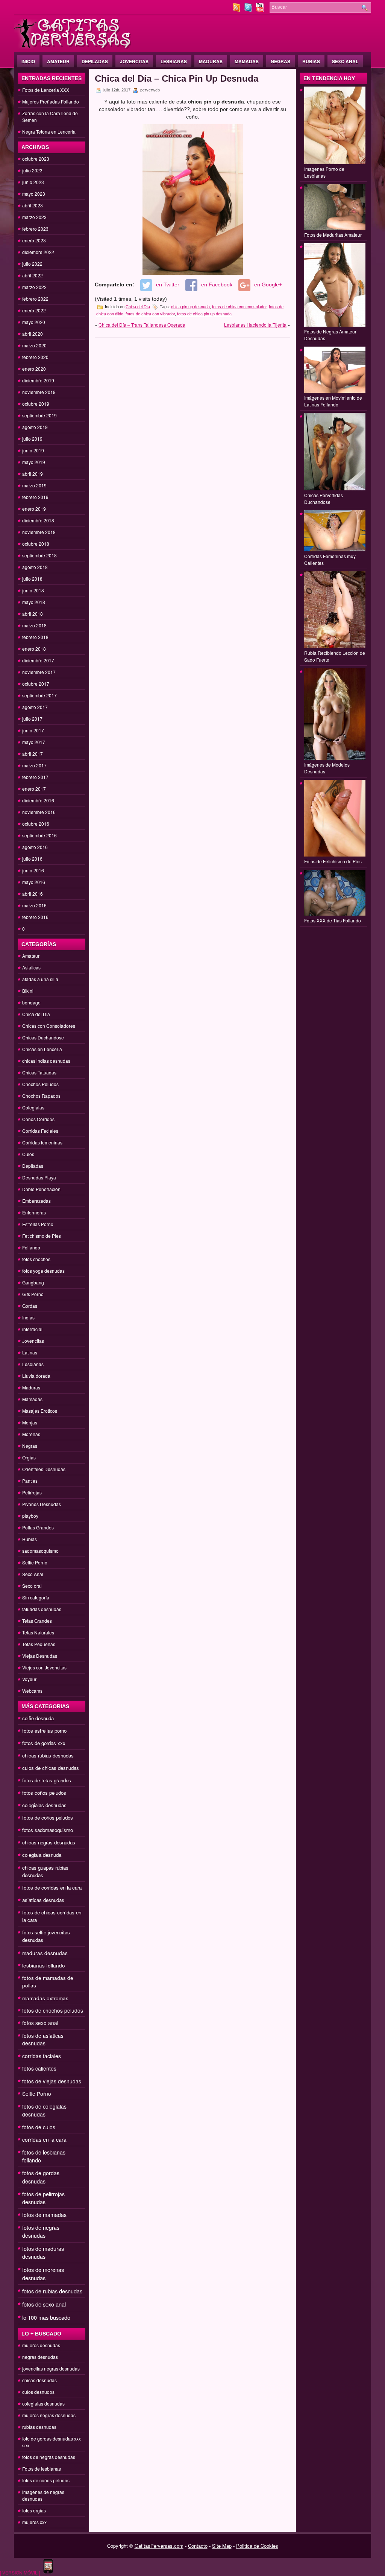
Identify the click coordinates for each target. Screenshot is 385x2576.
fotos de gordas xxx (44, 1743)
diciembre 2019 (38, 380)
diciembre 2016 (38, 800)
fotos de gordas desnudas (41, 2177)
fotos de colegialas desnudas (44, 2110)
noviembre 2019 (39, 392)
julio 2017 (32, 719)
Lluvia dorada (36, 1376)
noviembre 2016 (39, 812)
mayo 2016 (34, 882)
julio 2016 (32, 859)
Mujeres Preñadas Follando (51, 101)
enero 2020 (34, 369)
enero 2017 (34, 789)
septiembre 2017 (39, 695)
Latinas (30, 1352)
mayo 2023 (34, 194)
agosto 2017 (35, 707)
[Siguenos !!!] (249, 10)
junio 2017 (33, 730)
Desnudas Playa (39, 1177)
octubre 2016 (36, 824)
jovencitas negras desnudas (51, 2368)
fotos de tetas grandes (47, 1780)
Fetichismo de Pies (42, 1236)
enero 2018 (34, 649)
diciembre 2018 (38, 520)
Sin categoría (36, 1597)
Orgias (29, 1457)
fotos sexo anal (40, 2023)
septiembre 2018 (39, 555)
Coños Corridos (38, 1119)
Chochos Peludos (40, 1084)
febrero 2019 (35, 497)
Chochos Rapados (41, 1096)
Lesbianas (174, 61)
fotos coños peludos (44, 1793)
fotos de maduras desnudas (43, 2253)
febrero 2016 (35, 917)
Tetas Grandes (37, 1621)
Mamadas (247, 61)
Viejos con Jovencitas (44, 1667)
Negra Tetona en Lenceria (49, 132)
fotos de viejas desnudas (52, 2081)
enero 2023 (34, 240)
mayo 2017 (34, 742)
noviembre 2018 (39, 532)
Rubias (311, 61)
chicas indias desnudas (46, 1061)
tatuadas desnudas (42, 1609)
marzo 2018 (34, 625)
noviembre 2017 (39, 672)
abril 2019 (33, 474)
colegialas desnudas (44, 1805)
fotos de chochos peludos (53, 2010)
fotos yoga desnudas (43, 1271)
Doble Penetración (41, 1189)
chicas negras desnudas (49, 1842)
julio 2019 (32, 439)
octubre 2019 (36, 404)
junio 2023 (33, 182)
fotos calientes (39, 2068)
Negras (280, 61)
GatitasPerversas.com (159, 2546)
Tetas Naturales (38, 1632)
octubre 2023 (36, 159)
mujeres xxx (34, 2522)
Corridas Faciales (40, 1131)
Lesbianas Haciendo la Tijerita (255, 325)
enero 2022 (34, 310)
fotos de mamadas (44, 2215)
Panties (30, 1481)
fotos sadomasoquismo (48, 1830)
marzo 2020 (34, 345)
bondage (31, 1002)
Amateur (58, 61)
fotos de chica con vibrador (150, 314)
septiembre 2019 (39, 415)
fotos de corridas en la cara (52, 1887)
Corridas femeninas (42, 1142)
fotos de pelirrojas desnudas (43, 2198)
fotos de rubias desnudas (52, 2291)
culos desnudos (38, 2392)
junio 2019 (33, 450)
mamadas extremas (45, 1998)
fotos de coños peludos (48, 1818)
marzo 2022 (34, 287)
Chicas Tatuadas (39, 1072)
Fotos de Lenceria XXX (46, 90)
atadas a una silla (40, 979)
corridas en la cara (44, 2139)
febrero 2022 (35, 299)
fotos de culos (39, 2127)
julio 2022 (32, 264)
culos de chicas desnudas (51, 1768)
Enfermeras (34, 1212)
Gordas (30, 1306)
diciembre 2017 (38, 660)
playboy (30, 1516)
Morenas (31, 1434)
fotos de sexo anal (44, 2304)
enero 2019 (34, 509)
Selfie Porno (35, 1562)
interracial (32, 1329)
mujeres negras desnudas (49, 2415)
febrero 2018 (35, 637)
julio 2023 (32, 170)
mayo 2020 (34, 322)
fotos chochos (36, 1259)
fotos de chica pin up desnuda (204, 314)
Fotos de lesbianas (42, 2469)
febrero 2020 (35, 357)
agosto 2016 (35, 847)
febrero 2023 (35, 229)
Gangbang (33, 1282)
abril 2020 (33, 334)
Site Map (222, 2546)
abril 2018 (33, 614)
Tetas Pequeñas (39, 1644)
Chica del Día (36, 1014)
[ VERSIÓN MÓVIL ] (20, 2572)
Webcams (32, 1691)
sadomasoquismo (40, 1551)
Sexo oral (32, 1586)
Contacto (198, 2546)
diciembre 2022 (38, 252)
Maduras (211, 61)
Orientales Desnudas (44, 1469)
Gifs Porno (33, 1294)
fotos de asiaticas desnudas (43, 2039)
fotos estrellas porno (44, 1731)
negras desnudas (40, 2357)
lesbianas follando (44, 1965)
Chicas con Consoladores (49, 1026)
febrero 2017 (35, 777)
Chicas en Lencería (42, 1049)
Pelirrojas (32, 1492)
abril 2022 (33, 275)
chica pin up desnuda (190, 307)
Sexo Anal (345, 61)
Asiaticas (31, 967)
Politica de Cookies (257, 2546)
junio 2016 (33, 870)
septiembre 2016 (39, 835)
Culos (28, 1154)
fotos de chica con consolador (239, 307)
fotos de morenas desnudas (43, 2274)
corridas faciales (42, 2056)
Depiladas (95, 61)
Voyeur (29, 1679)
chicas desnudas (39, 2380)
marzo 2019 (34, 485)
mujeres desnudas (41, 2345)
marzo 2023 (34, 217)
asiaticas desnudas (43, 1900)
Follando (31, 1247)
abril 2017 (33, 754)
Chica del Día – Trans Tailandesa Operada (142, 325)
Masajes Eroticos (40, 1411)
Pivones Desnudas (42, 1504)
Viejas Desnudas (40, 1656)
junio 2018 (33, 590)
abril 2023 (33, 205)
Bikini (28, 991)
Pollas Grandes (38, 1527)
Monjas (30, 1422)
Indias (28, 1317)
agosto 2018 (35, 567)
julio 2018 (32, 579)
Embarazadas (36, 1201)
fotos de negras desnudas (41, 2231)
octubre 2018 (36, 544)
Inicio (28, 61)
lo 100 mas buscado (46, 2317)
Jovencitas (134, 61)
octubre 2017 (36, 684)
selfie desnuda (38, 1718)
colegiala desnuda (42, 1855)
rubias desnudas (39, 2427)
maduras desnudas (45, 1953)
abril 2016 (33, 894)
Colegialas (33, 1107)
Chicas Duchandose (43, 1037)
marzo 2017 (34, 765)
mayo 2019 (34, 462)
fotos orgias (34, 2510)
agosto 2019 (35, 427)
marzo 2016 (34, 905)
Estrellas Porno (38, 1224)
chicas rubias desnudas (48, 1755)
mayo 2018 (34, 602)
